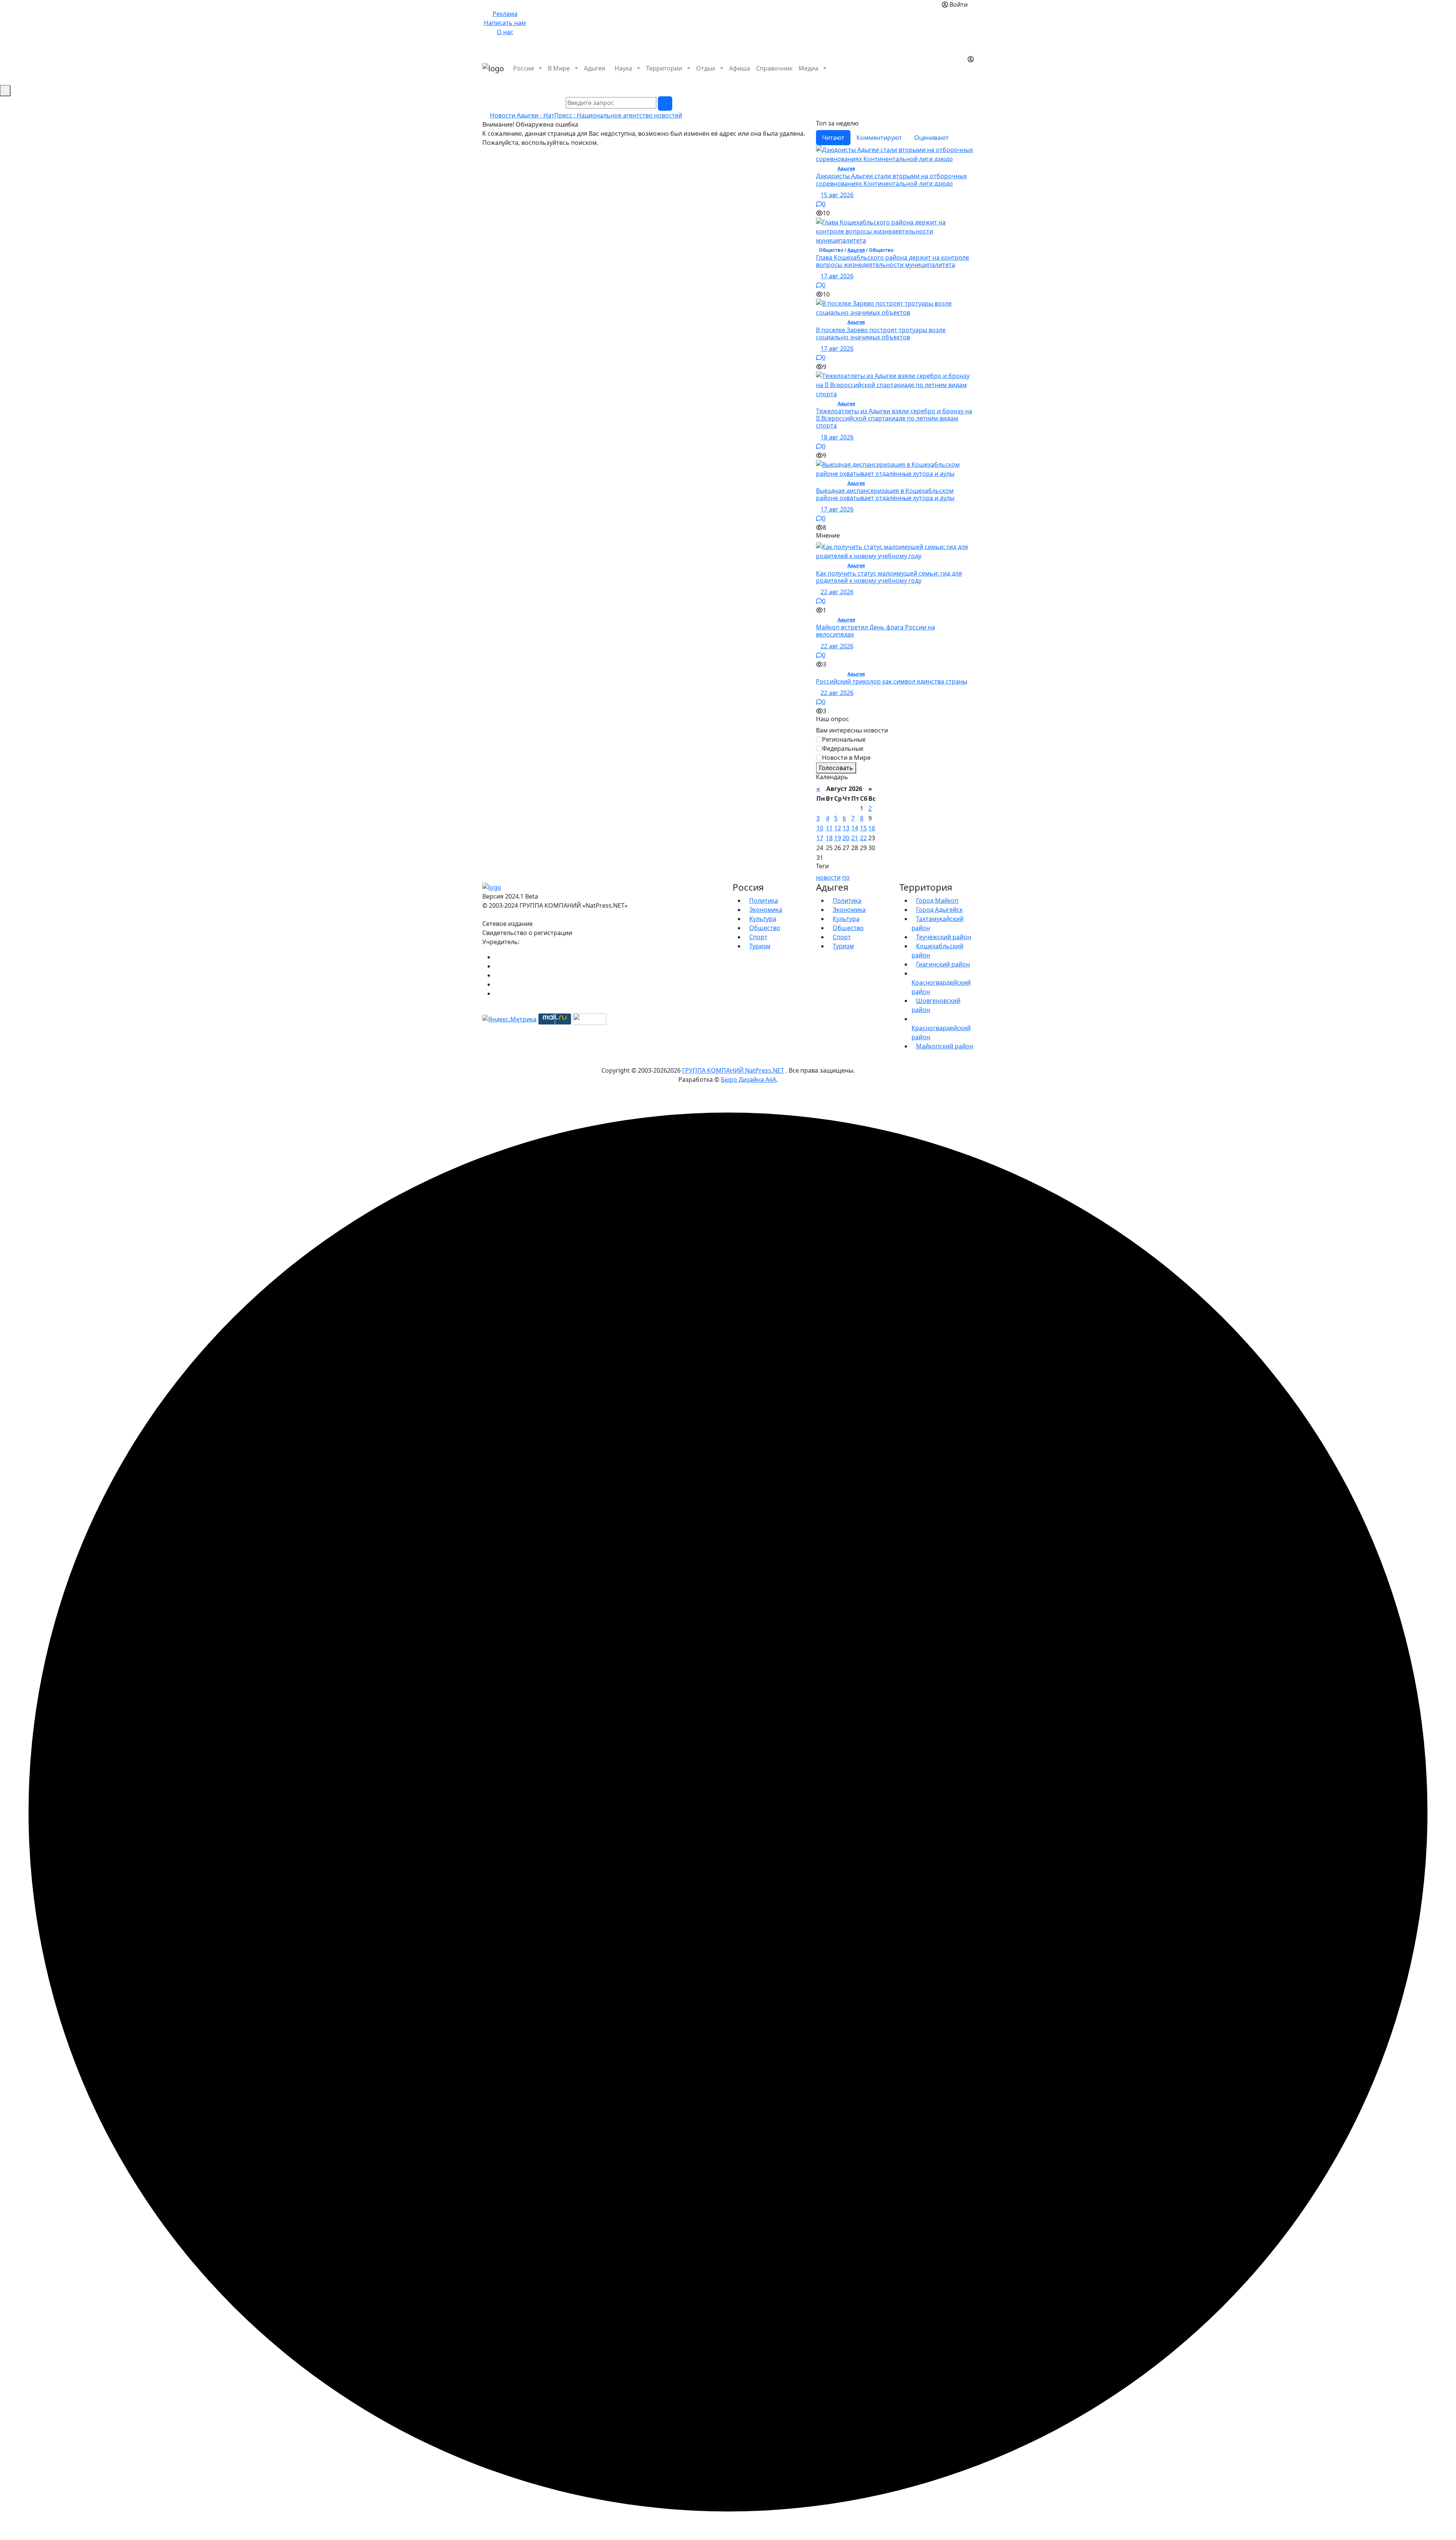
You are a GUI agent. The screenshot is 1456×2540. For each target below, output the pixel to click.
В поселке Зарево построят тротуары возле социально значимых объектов (881, 333)
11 (829, 828)
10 (820, 828)
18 (829, 838)
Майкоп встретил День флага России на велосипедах (875, 631)
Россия (523, 68)
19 (838, 838)
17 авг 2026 (837, 276)
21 (855, 838)
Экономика (766, 910)
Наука (623, 68)
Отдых (706, 68)
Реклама (505, 14)
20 (846, 838)
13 (846, 828)
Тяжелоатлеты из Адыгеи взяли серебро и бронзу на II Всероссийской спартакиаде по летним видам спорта (894, 418)
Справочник (774, 68)
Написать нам (505, 23)
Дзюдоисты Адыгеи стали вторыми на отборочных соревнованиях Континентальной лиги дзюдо (891, 180)
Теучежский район (944, 937)
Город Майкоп (937, 901)
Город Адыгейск (939, 910)
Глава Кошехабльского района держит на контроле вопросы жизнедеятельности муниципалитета (893, 261)
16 (872, 828)
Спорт (758, 937)
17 (820, 838)
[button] (970, 77)
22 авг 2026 (837, 592)
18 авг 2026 (837, 437)
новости (828, 877)
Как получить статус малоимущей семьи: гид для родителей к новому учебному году (889, 577)
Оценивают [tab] (931, 138)
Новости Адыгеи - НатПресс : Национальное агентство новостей (586, 115)
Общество (765, 928)
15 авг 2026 (837, 195)
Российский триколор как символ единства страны (892, 681)
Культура (763, 919)
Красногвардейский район (941, 987)
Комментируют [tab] (879, 138)
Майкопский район (945, 1046)
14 (855, 828)
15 (863, 828)
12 (838, 828)
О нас (505, 32)
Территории (664, 68)
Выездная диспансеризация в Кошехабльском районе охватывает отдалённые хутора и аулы (885, 494)
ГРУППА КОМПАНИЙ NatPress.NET (733, 1070)
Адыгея (595, 68)
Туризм (760, 946)
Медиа (808, 68)
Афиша (740, 68)
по (846, 877)
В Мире (559, 68)
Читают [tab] (833, 138)
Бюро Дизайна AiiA (748, 1079)
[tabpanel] (895, 339)
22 (863, 838)
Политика (764, 901)
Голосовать (836, 768)
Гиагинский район (943, 964)
